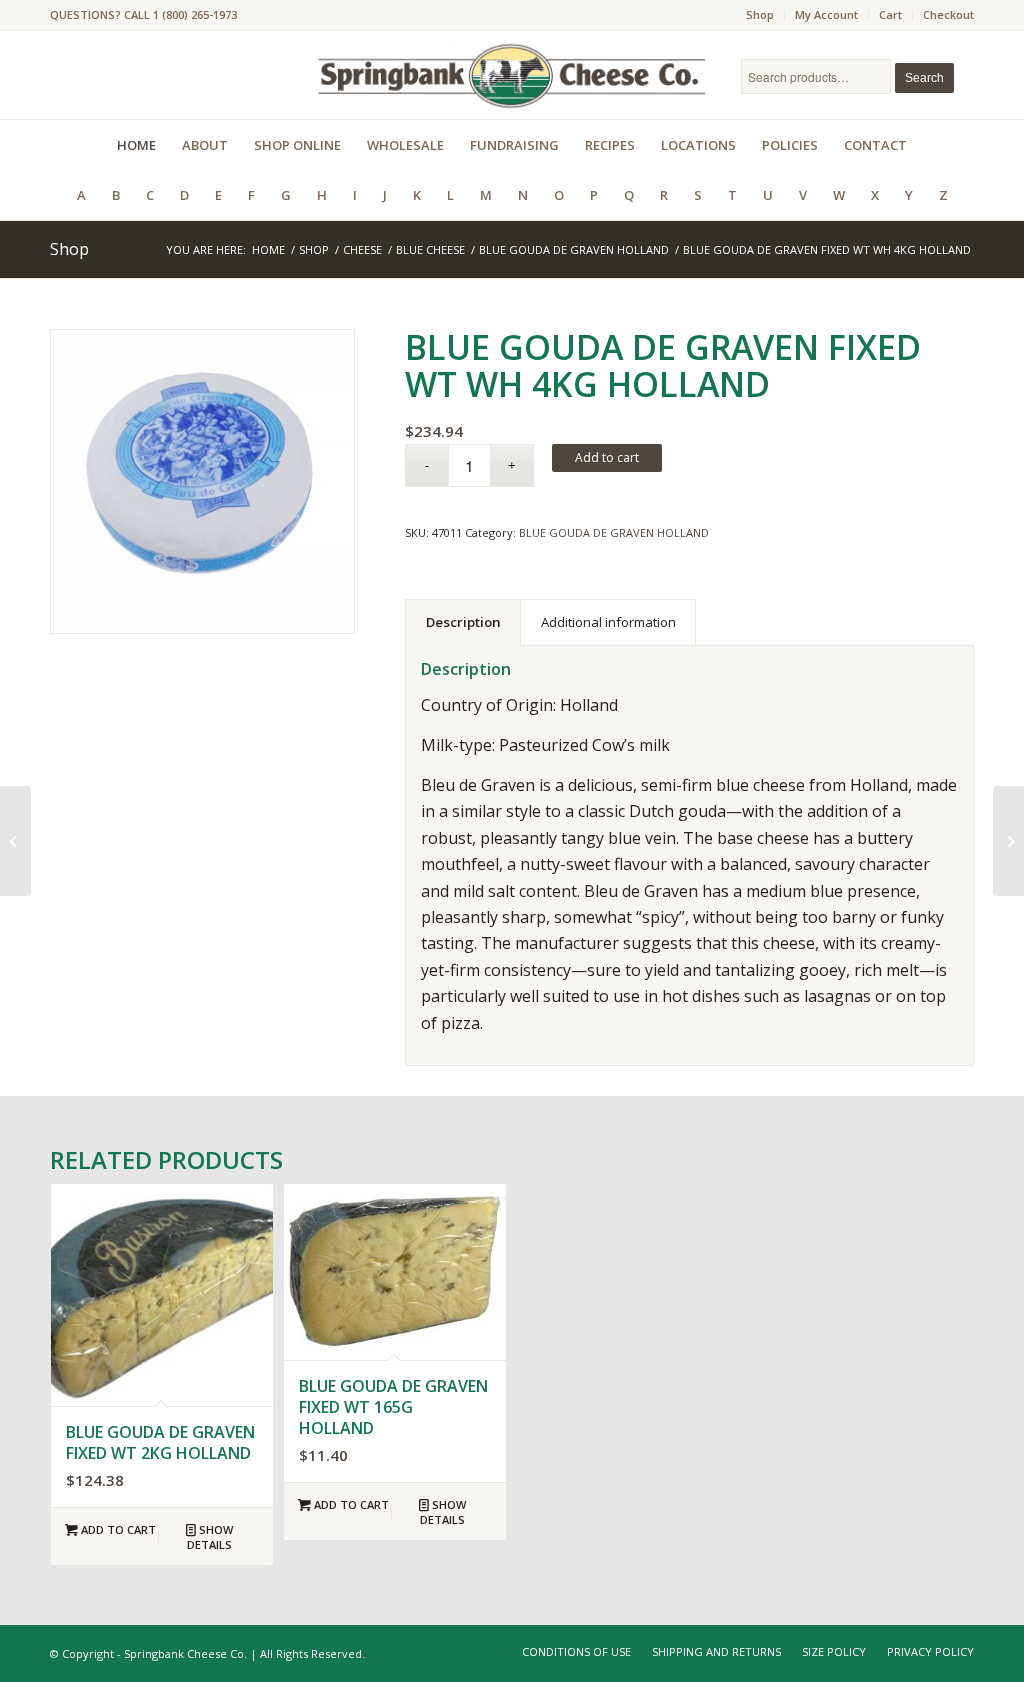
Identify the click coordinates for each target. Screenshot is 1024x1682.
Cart (890, 14)
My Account (826, 14)
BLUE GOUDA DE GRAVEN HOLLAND (614, 532)
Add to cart (607, 457)
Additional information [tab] (608, 622)
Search (924, 78)
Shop (760, 14)
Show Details (210, 1537)
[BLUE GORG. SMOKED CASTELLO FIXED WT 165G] (15, 841)
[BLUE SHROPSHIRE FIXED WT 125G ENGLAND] (1008, 841)
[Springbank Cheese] (202, 481)
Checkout (948, 14)
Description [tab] (463, 622)
